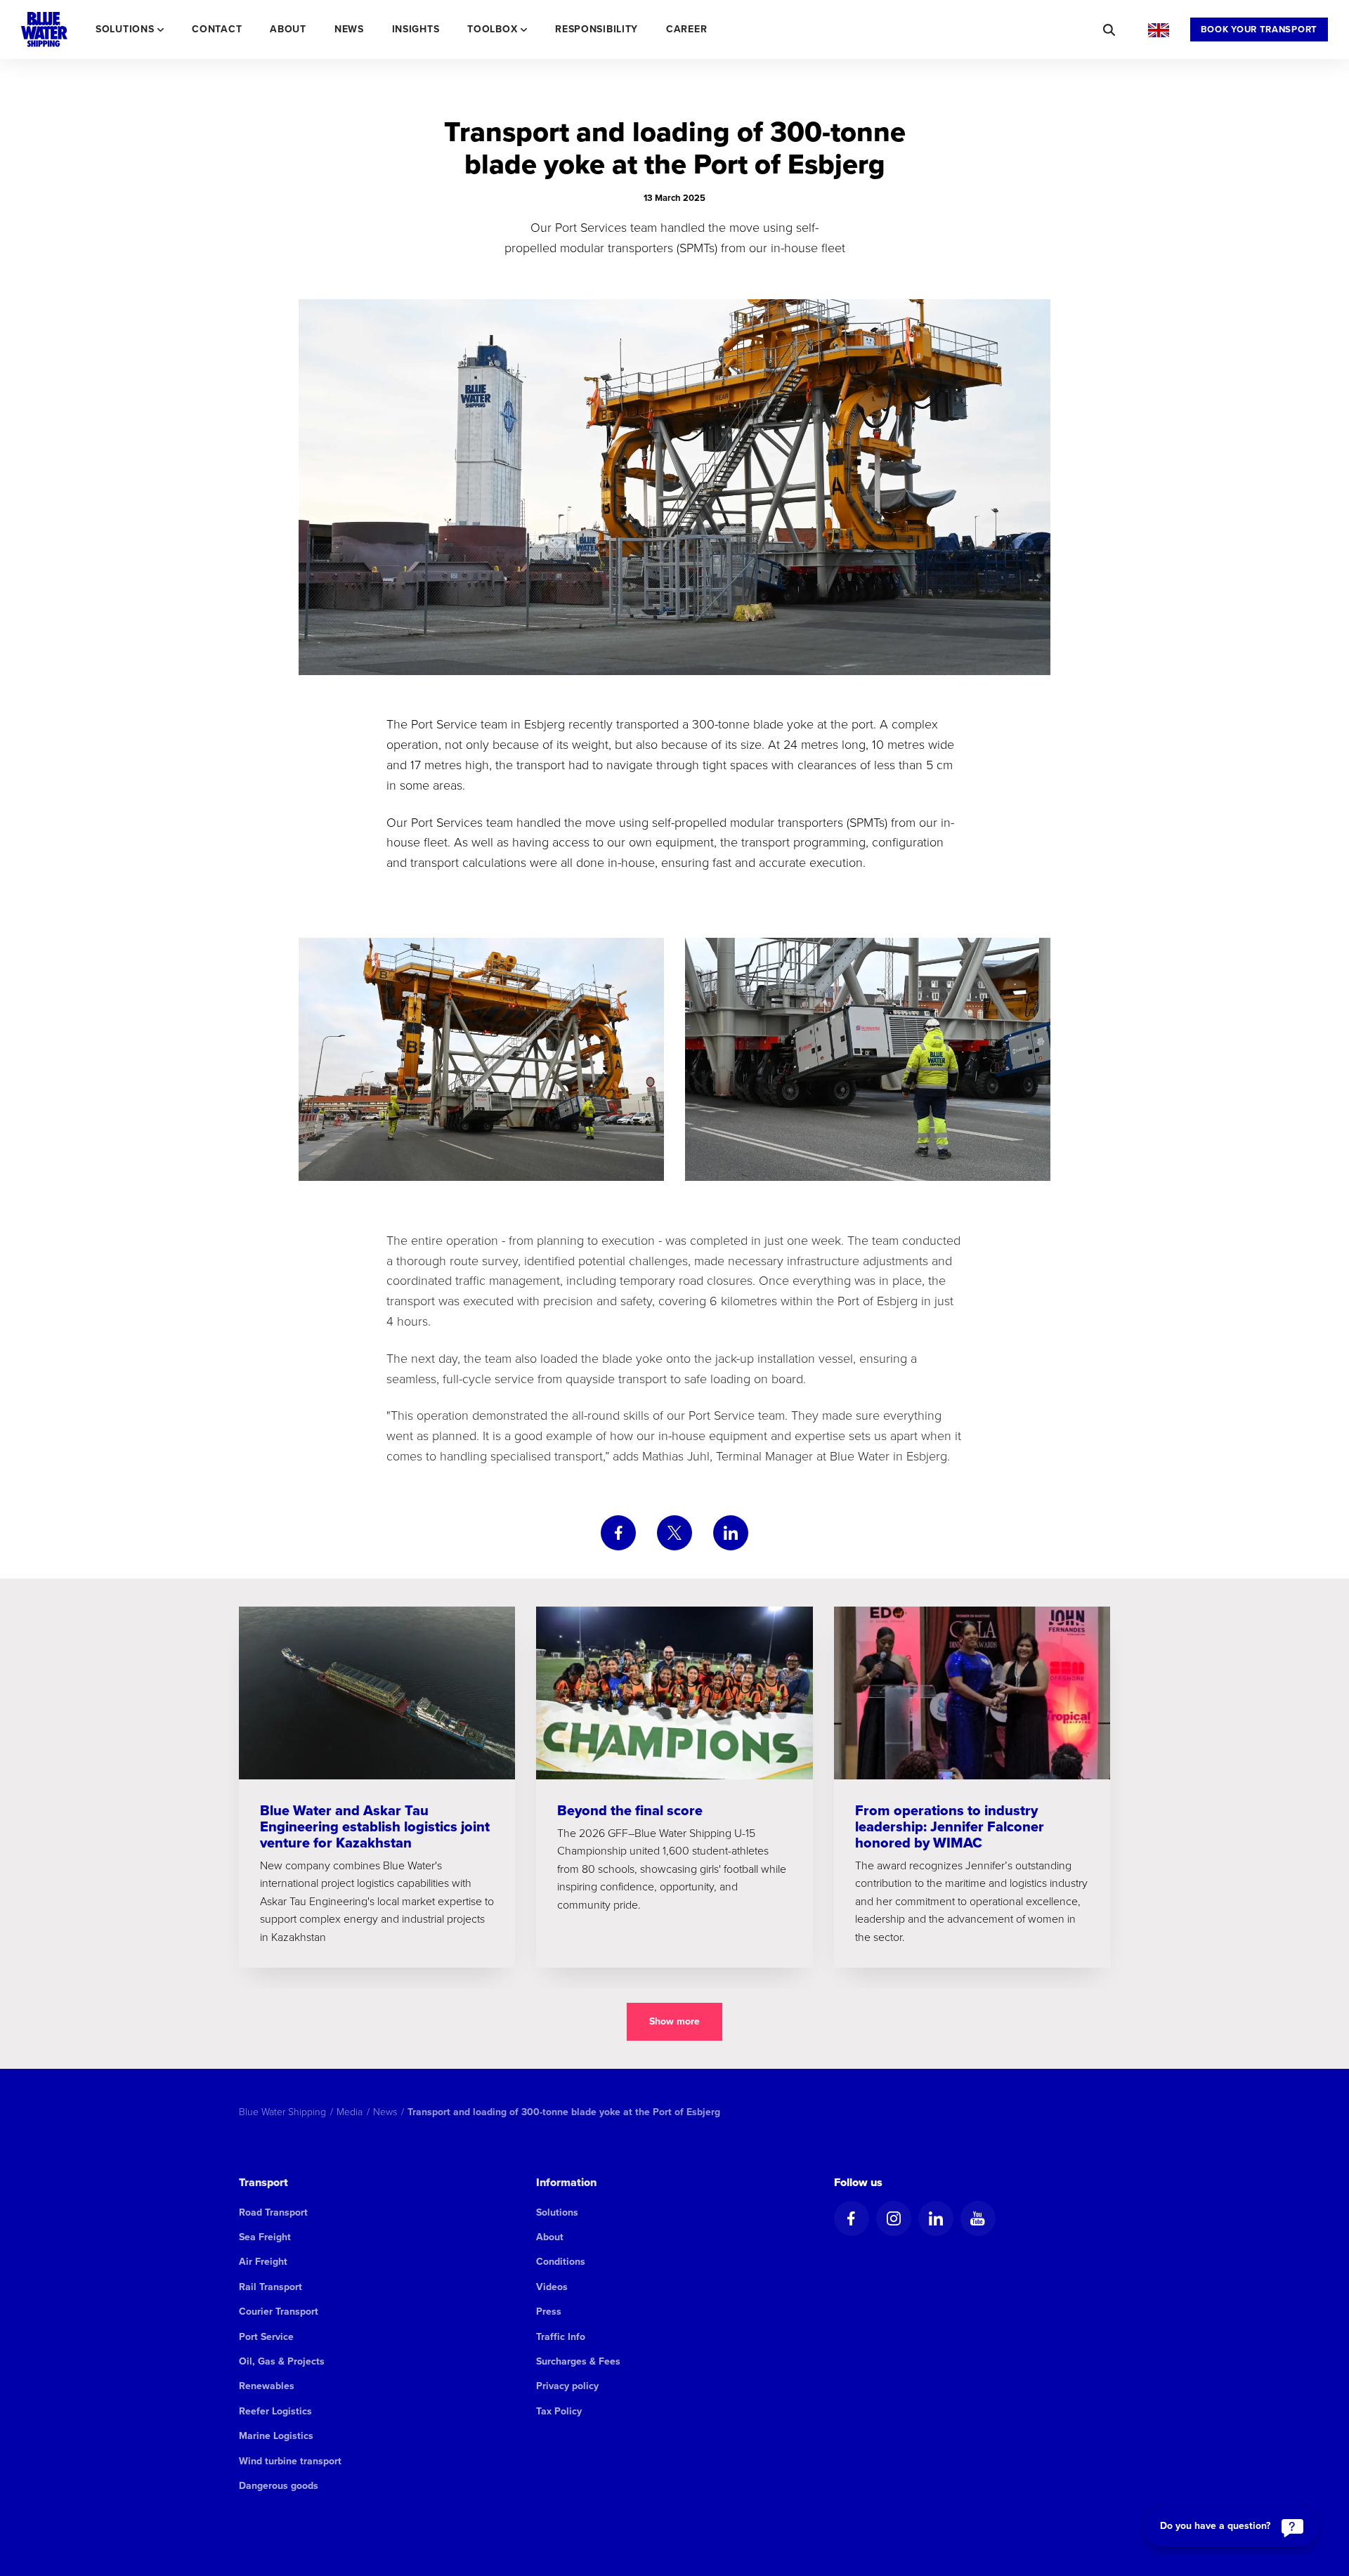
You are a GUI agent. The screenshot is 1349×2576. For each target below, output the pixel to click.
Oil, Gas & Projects (282, 2361)
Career (686, 29)
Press (549, 2312)
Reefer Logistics (275, 2411)
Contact (217, 29)
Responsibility (597, 29)
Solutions (557, 2212)
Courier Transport (279, 2312)
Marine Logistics (276, 2436)
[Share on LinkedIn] (731, 1533)
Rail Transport (271, 2287)
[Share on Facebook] (618, 1533)
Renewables (267, 2386)
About (288, 29)
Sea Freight (265, 2237)
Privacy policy (567, 2386)
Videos (552, 2287)
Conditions (561, 2262)
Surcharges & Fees (578, 2361)
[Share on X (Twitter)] (674, 1533)
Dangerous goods (279, 2486)
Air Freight (263, 2262)
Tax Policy (559, 2411)
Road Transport (273, 2212)
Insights (416, 29)
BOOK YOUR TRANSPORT (1259, 29)
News (349, 29)
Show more (674, 2021)
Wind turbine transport (290, 2461)
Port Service (266, 2337)
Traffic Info (561, 2337)
